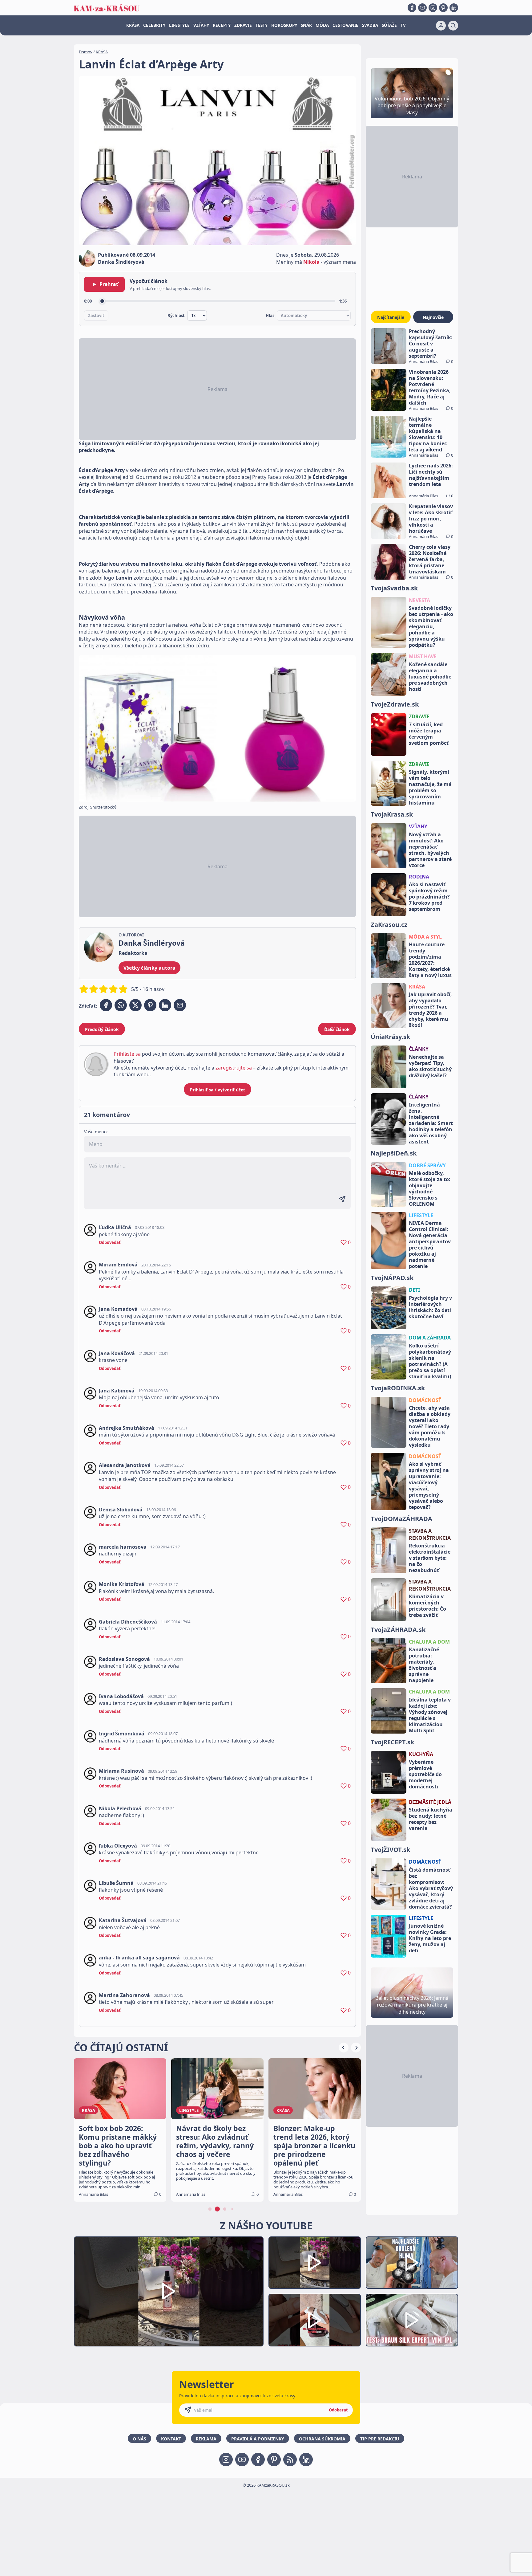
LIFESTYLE (179, 25)
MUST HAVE (423, 656)
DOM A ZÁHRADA (430, 1338)
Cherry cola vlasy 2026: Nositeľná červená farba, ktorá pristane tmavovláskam (430, 559)
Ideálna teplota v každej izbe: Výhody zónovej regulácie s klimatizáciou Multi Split (430, 1715)
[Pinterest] (443, 8)
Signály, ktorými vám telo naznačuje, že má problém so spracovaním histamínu (430, 787)
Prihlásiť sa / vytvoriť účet (218, 1090)
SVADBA (370, 25)
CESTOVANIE (345, 25)
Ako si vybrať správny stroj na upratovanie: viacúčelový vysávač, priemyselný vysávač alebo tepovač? (429, 1486)
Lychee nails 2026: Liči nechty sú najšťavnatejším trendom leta (431, 475)
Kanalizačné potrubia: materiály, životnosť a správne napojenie (424, 1665)
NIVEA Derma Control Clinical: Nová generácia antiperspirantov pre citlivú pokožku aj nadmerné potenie (430, 1245)
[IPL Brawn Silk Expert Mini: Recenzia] (412, 2320)
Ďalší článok (337, 1029)
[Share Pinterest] (150, 1005)
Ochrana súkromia (322, 2439)
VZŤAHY (201, 25)
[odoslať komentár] (342, 1199)
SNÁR (306, 25)
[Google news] (290, 2460)
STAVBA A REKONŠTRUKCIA (430, 1534)
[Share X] (135, 1005)
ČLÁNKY (419, 1049)
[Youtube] (422, 8)
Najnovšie (433, 317)
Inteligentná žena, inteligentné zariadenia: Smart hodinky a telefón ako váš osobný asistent (431, 1123)
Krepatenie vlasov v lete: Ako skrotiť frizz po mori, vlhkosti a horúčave (431, 519)
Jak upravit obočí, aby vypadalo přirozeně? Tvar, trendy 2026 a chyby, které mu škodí (430, 1010)
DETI (414, 1290)
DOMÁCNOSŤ (425, 1400)
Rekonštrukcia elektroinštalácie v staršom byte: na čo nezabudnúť (430, 1558)
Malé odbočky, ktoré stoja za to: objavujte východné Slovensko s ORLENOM (430, 1188)
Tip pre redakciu (380, 2439)
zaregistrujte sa (234, 1068)
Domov (86, 52)
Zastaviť (96, 316)
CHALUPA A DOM (429, 1642)
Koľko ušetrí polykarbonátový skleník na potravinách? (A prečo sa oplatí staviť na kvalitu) (430, 1361)
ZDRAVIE (243, 25)
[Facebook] (412, 8)
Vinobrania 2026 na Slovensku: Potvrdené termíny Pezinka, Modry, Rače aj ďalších (430, 387)
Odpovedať (110, 1242)
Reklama (206, 2439)
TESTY (262, 25)
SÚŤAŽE (389, 25)
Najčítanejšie (391, 317)
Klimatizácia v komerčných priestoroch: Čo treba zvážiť (427, 1606)
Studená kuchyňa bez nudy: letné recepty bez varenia (431, 1819)
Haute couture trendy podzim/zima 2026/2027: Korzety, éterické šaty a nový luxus (430, 960)
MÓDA (322, 25)
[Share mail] (180, 1005)
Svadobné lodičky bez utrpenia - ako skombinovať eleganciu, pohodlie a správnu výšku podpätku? (431, 626)
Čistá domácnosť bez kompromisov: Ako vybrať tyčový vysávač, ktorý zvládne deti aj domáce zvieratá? (431, 1888)
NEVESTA (419, 600)
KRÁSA (133, 25)
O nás (139, 2439)
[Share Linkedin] (165, 1005)
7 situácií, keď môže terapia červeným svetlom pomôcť (429, 734)
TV (403, 25)
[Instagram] (433, 8)
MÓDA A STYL (425, 937)
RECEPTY (222, 25)
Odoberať (338, 2410)
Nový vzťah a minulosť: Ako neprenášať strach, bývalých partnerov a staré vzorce (430, 850)
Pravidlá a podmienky (258, 2439)
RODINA (419, 877)
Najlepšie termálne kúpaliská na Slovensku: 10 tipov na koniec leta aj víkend (428, 434)
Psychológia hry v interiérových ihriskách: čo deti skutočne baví (430, 1307)
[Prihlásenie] (441, 26)
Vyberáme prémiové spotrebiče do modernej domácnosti (425, 1774)
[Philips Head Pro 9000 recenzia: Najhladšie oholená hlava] (412, 2263)
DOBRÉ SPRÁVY (427, 1165)
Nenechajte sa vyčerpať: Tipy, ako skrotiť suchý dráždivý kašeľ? (430, 1066)
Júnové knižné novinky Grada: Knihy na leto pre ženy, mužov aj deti (430, 1938)
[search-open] (453, 26)
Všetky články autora (149, 968)
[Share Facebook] (106, 1005)
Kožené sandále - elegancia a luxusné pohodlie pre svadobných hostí (430, 677)
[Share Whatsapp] (121, 1005)
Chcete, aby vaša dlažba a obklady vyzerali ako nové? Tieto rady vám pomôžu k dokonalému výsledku (430, 1426)
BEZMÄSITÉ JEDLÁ (430, 1802)
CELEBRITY (154, 25)
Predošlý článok (102, 1029)
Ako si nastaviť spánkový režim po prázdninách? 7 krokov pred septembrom (429, 897)
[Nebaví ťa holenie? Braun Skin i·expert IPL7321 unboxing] (315, 2320)
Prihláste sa (127, 1054)
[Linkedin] (454, 8)
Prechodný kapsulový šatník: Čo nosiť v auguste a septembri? (431, 344)
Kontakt (171, 2439)
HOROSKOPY (284, 25)
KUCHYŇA (421, 1754)
